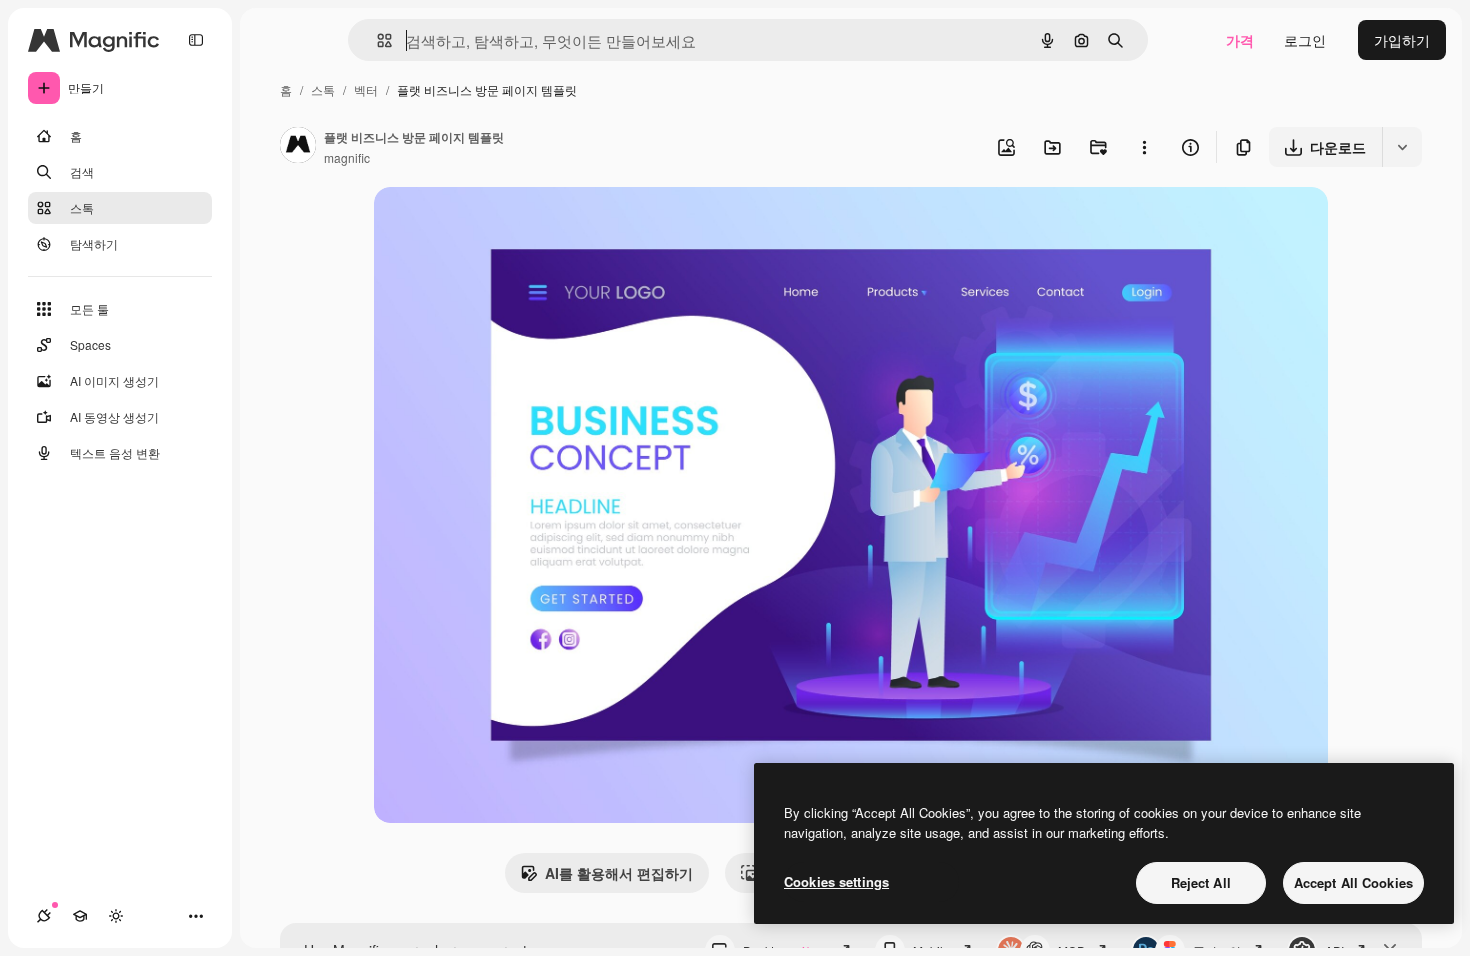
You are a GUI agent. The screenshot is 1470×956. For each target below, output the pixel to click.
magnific (347, 157)
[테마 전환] (116, 916)
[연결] (44, 916)
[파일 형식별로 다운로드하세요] (1402, 147)
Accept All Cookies (1353, 882)
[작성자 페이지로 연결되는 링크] (298, 147)
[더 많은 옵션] (1144, 147)
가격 (1240, 40)
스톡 (323, 89)
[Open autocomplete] (376, 40)
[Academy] (80, 916)
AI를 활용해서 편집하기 (619, 873)
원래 (489, 225)
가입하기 (1402, 40)
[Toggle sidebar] (196, 40)
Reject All (1201, 882)
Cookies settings (836, 881)
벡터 (366, 89)
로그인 (1305, 40)
